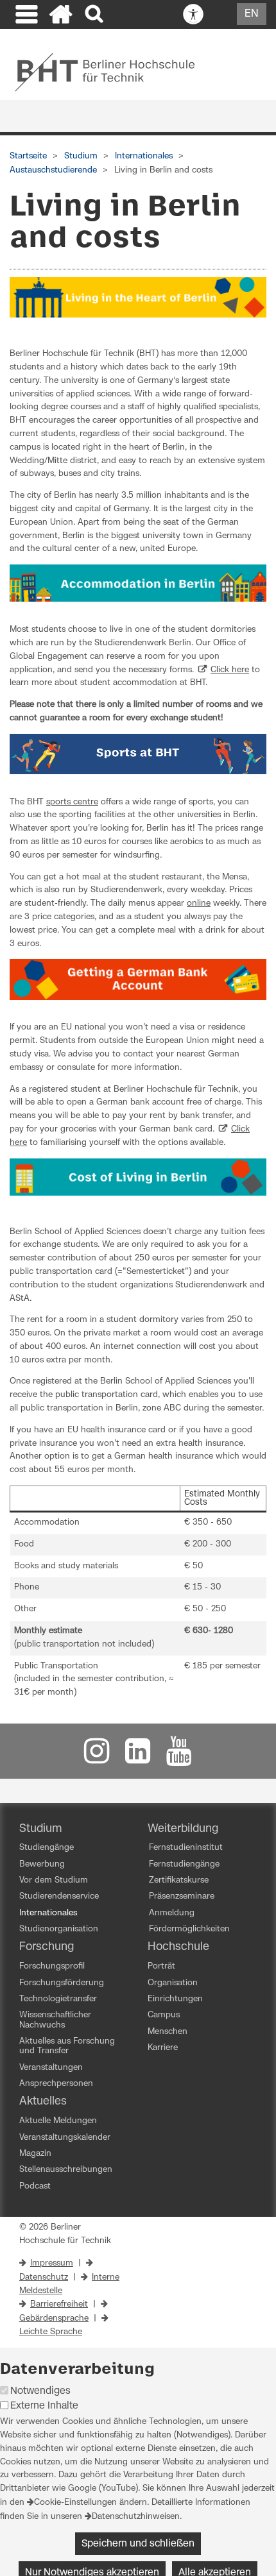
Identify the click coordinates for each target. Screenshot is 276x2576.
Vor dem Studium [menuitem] (54, 1880)
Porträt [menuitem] (161, 1966)
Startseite (28, 156)
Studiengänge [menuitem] (47, 1848)
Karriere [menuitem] (163, 2048)
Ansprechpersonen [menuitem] (56, 2084)
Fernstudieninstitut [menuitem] (186, 1848)
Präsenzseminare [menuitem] (182, 1896)
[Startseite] (61, 16)
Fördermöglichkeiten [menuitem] (189, 1929)
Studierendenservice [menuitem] (59, 1896)
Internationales (144, 156)
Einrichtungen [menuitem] (175, 1999)
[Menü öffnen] (25, 16)
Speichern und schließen (138, 2544)
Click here (230, 670)
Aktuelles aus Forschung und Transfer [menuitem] (67, 2046)
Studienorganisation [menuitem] (59, 1929)
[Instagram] (97, 1757)
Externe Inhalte (44, 2406)
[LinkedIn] (138, 1757)
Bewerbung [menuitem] (42, 1864)
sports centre (72, 802)
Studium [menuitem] (41, 1829)
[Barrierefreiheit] (193, 15)
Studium (81, 156)
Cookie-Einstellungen (75, 2503)
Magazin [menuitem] (35, 2154)
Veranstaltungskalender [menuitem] (65, 2138)
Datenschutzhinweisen (136, 2517)
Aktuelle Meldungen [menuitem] (58, 2121)
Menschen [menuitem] (168, 2032)
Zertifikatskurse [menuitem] (179, 1880)
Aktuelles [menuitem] (43, 2101)
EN (252, 13)
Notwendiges (40, 2391)
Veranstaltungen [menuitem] (51, 2068)
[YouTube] (179, 1757)
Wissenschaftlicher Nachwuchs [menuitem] (55, 2020)
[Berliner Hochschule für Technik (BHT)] (113, 72)
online (199, 903)
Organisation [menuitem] (173, 1983)
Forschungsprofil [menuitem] (52, 1966)
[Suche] (95, 14)
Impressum (52, 2263)
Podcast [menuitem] (35, 2186)
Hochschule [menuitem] (178, 1947)
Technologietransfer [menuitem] (58, 1999)
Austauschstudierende (53, 170)
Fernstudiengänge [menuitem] (184, 1864)
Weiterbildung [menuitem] (183, 1829)
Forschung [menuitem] (47, 1947)
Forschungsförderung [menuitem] (62, 1983)
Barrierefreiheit (59, 2304)
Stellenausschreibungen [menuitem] (66, 2170)
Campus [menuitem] (164, 2015)
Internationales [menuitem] (48, 1913)
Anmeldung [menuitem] (172, 1913)
